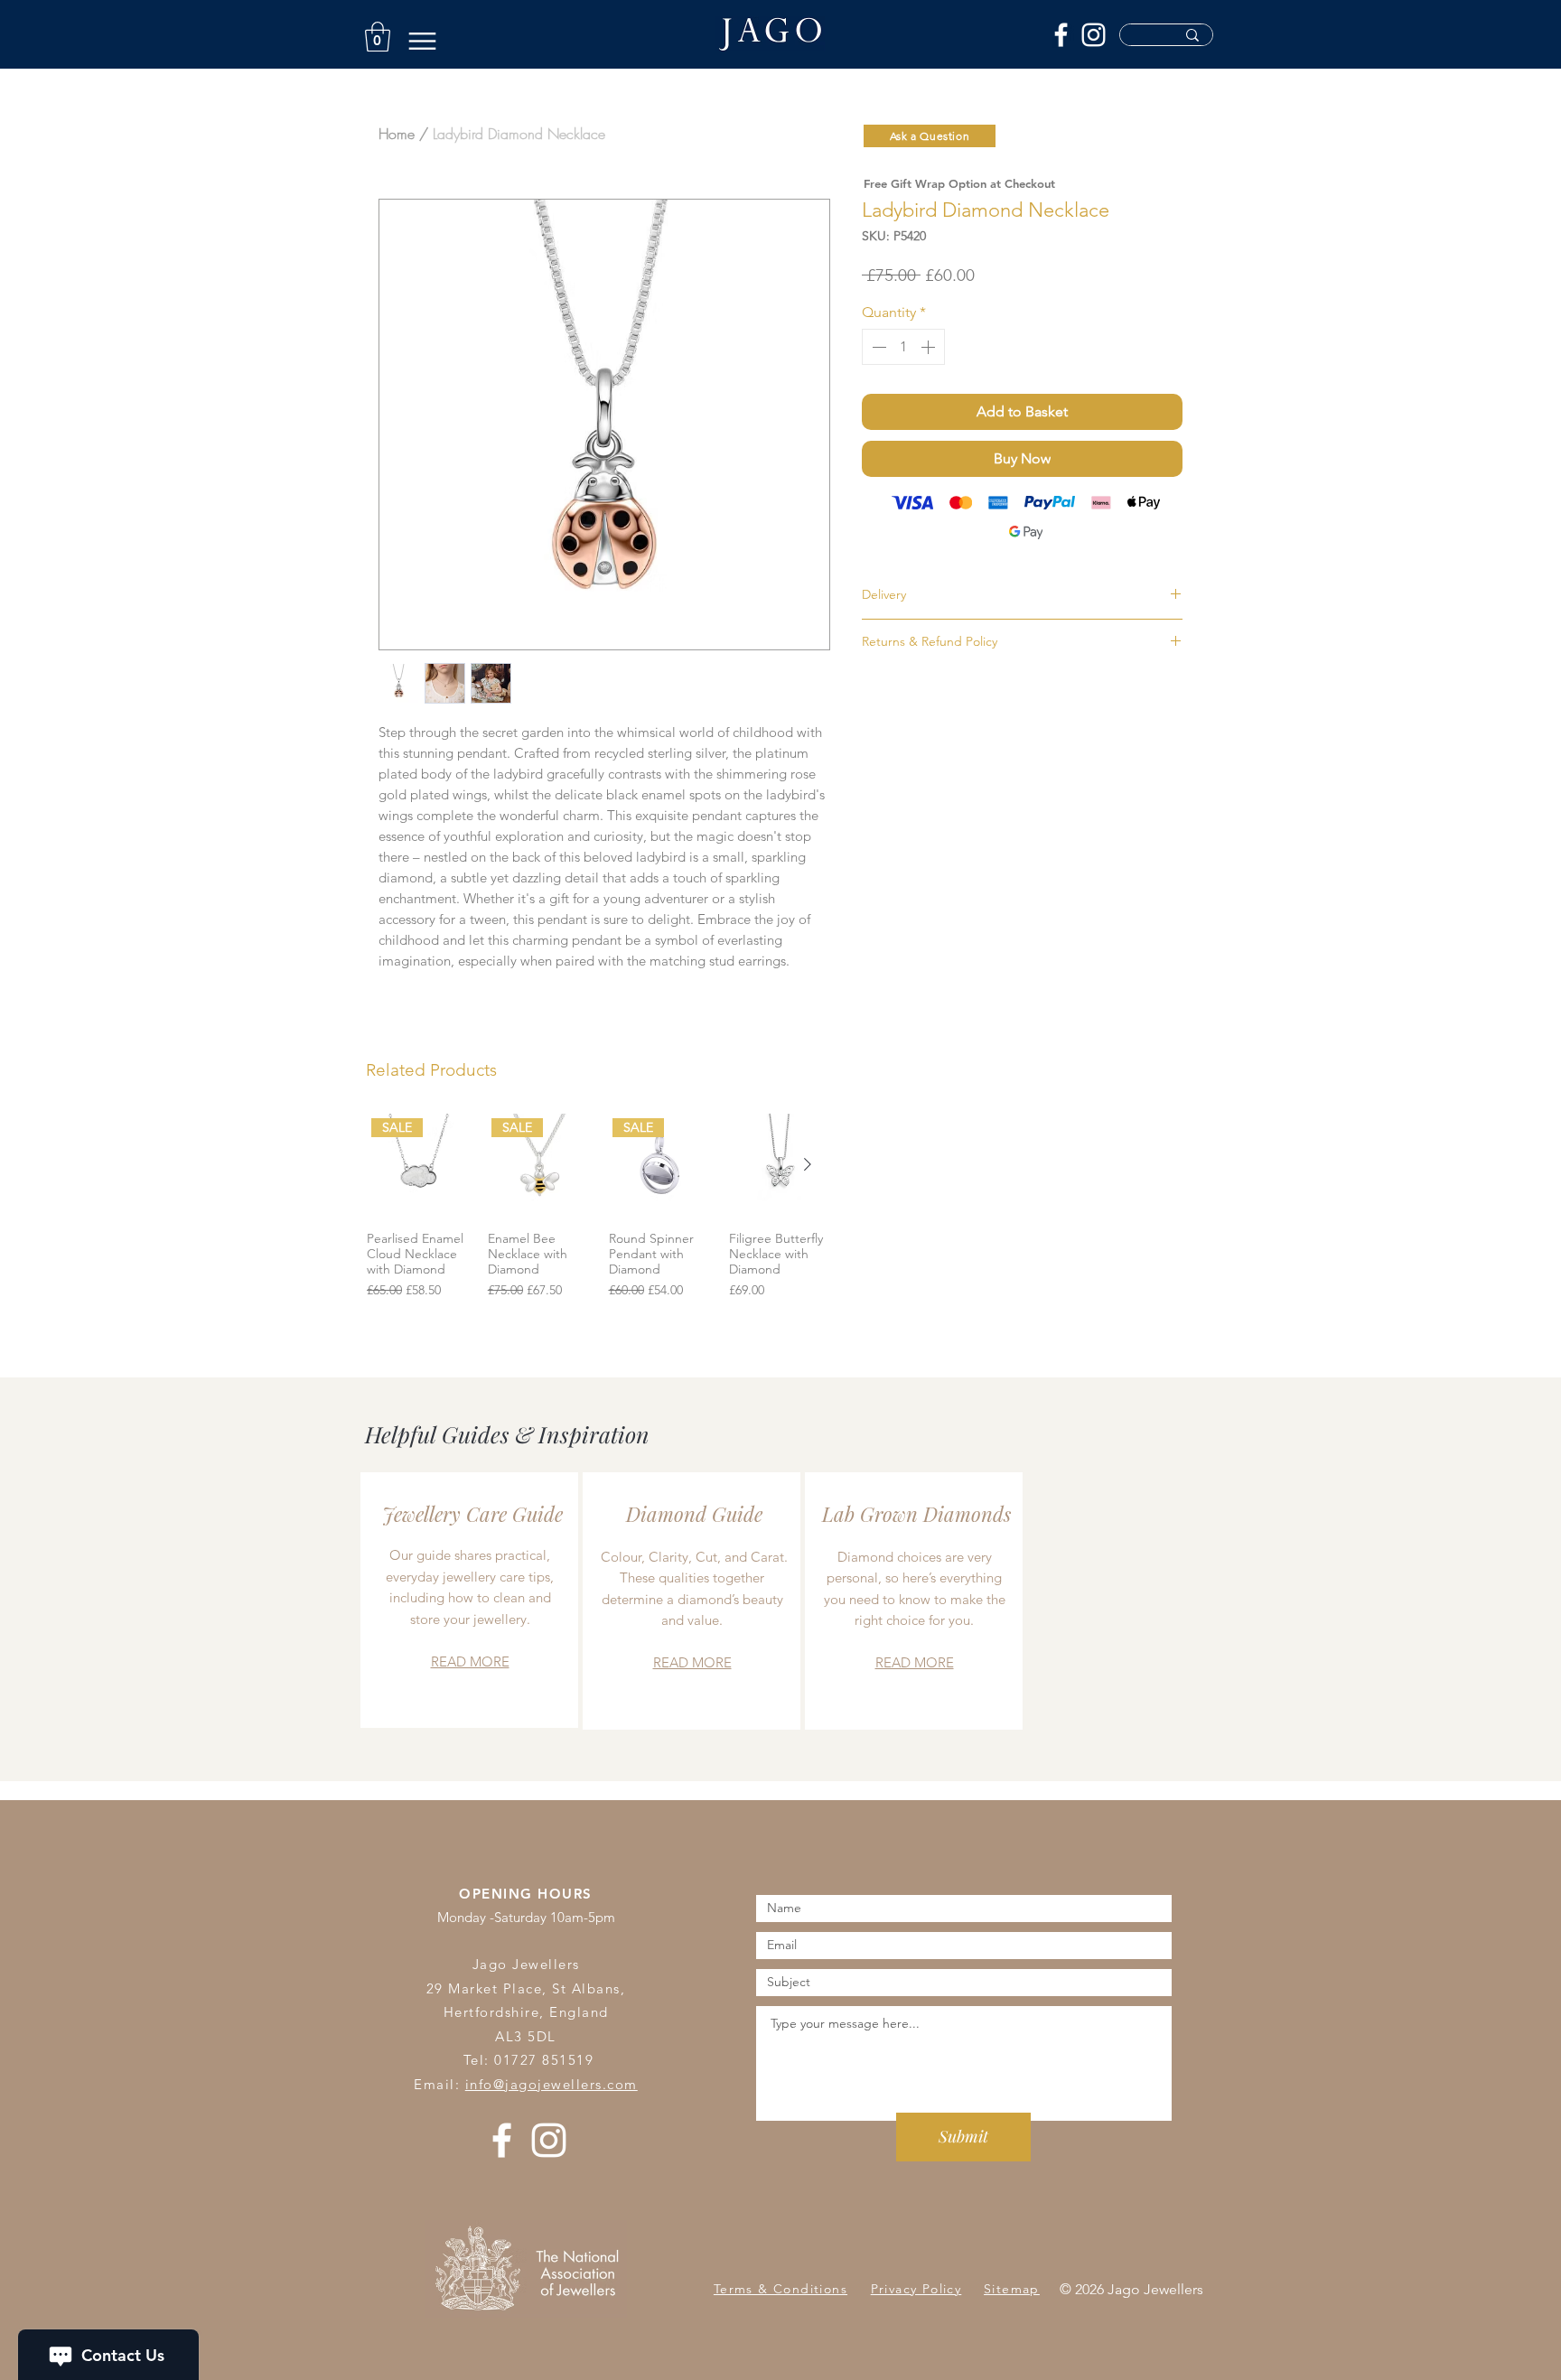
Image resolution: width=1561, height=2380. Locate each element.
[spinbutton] (903, 347)
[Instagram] (1094, 35)
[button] (378, 37)
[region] (469, 1600)
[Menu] (422, 41)
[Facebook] (1061, 35)
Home (397, 134)
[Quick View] (780, 1165)
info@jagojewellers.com (551, 2084)
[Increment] (930, 347)
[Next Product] (808, 1164)
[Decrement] (877, 347)
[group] (599, 1214)
